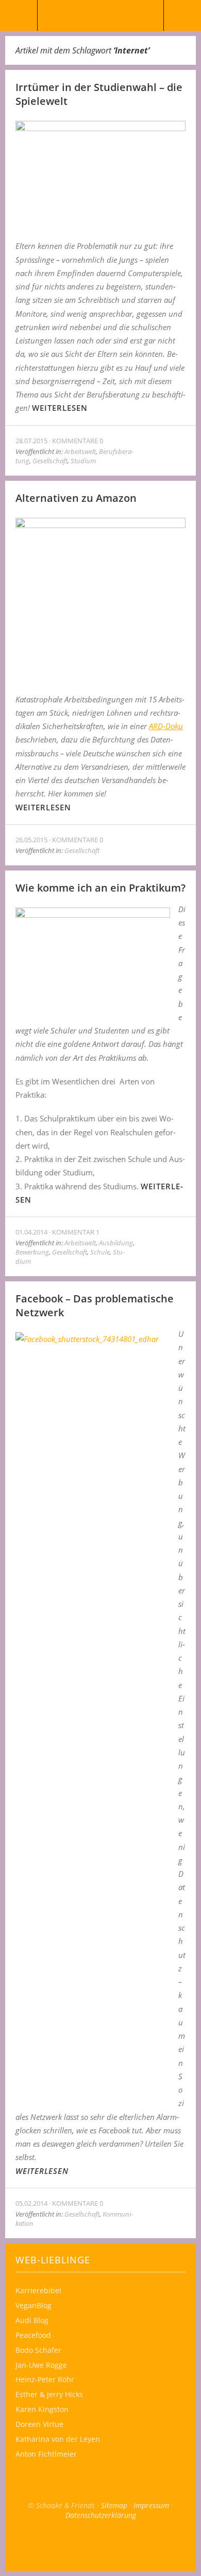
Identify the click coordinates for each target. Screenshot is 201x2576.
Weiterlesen (60, 408)
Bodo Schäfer (38, 2350)
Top (100, 2545)
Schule (100, 1252)
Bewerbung (32, 1252)
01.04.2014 (31, 1232)
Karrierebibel (38, 2290)
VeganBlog (33, 2305)
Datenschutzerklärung (101, 2515)
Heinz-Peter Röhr (45, 2379)
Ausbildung (116, 1243)
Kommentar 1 (76, 1232)
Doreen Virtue (39, 2424)
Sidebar (182, 15)
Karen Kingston (42, 2409)
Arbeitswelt (80, 451)
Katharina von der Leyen (58, 2439)
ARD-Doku (166, 726)
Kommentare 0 (78, 441)
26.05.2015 (31, 840)
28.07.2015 (31, 441)
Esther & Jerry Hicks (49, 2394)
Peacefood (33, 2335)
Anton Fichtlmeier (46, 2454)
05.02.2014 (31, 2203)
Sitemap (114, 2505)
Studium (83, 461)
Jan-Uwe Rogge (41, 2365)
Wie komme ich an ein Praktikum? (100, 888)
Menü (19, 15)
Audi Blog (32, 2320)
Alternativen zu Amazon (76, 498)
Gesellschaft (50, 461)
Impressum (151, 2505)
